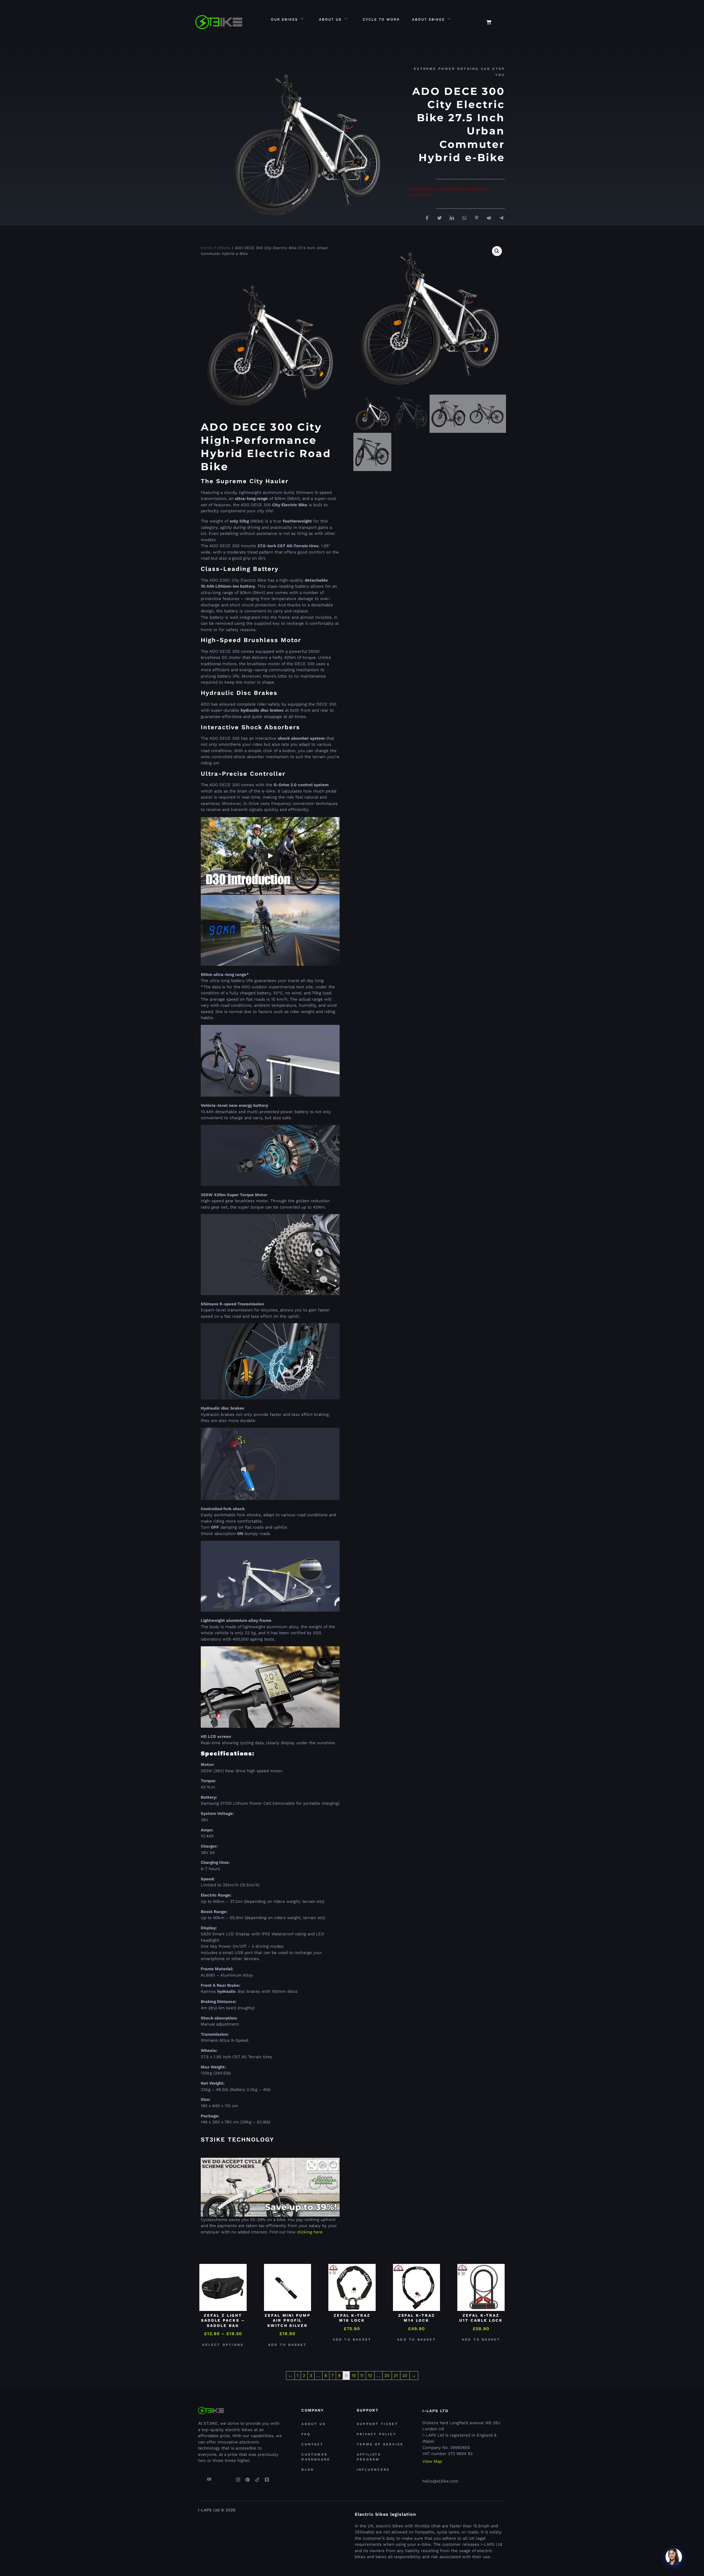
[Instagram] (238, 2477)
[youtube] (209, 2477)
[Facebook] (199, 2477)
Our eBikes (284, 19)
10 (354, 2376)
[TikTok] (257, 2477)
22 (405, 2376)
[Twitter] (219, 2477)
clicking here (310, 2232)
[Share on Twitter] (438, 218)
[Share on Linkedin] (450, 218)
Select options (223, 2345)
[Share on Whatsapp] (462, 218)
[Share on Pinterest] (475, 218)
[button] (504, 19)
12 (370, 2376)
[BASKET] (489, 22)
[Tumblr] (267, 2477)
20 (387, 2376)
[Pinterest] (248, 2477)
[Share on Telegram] (499, 218)
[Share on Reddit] (487, 218)
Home (207, 248)
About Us (330, 19)
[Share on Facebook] (425, 218)
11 (362, 2376)
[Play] (270, 856)
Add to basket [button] (288, 2345)
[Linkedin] (228, 2477)
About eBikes (428, 19)
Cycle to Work (381, 19)
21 (396, 2376)
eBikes (224, 248)
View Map (432, 2461)
